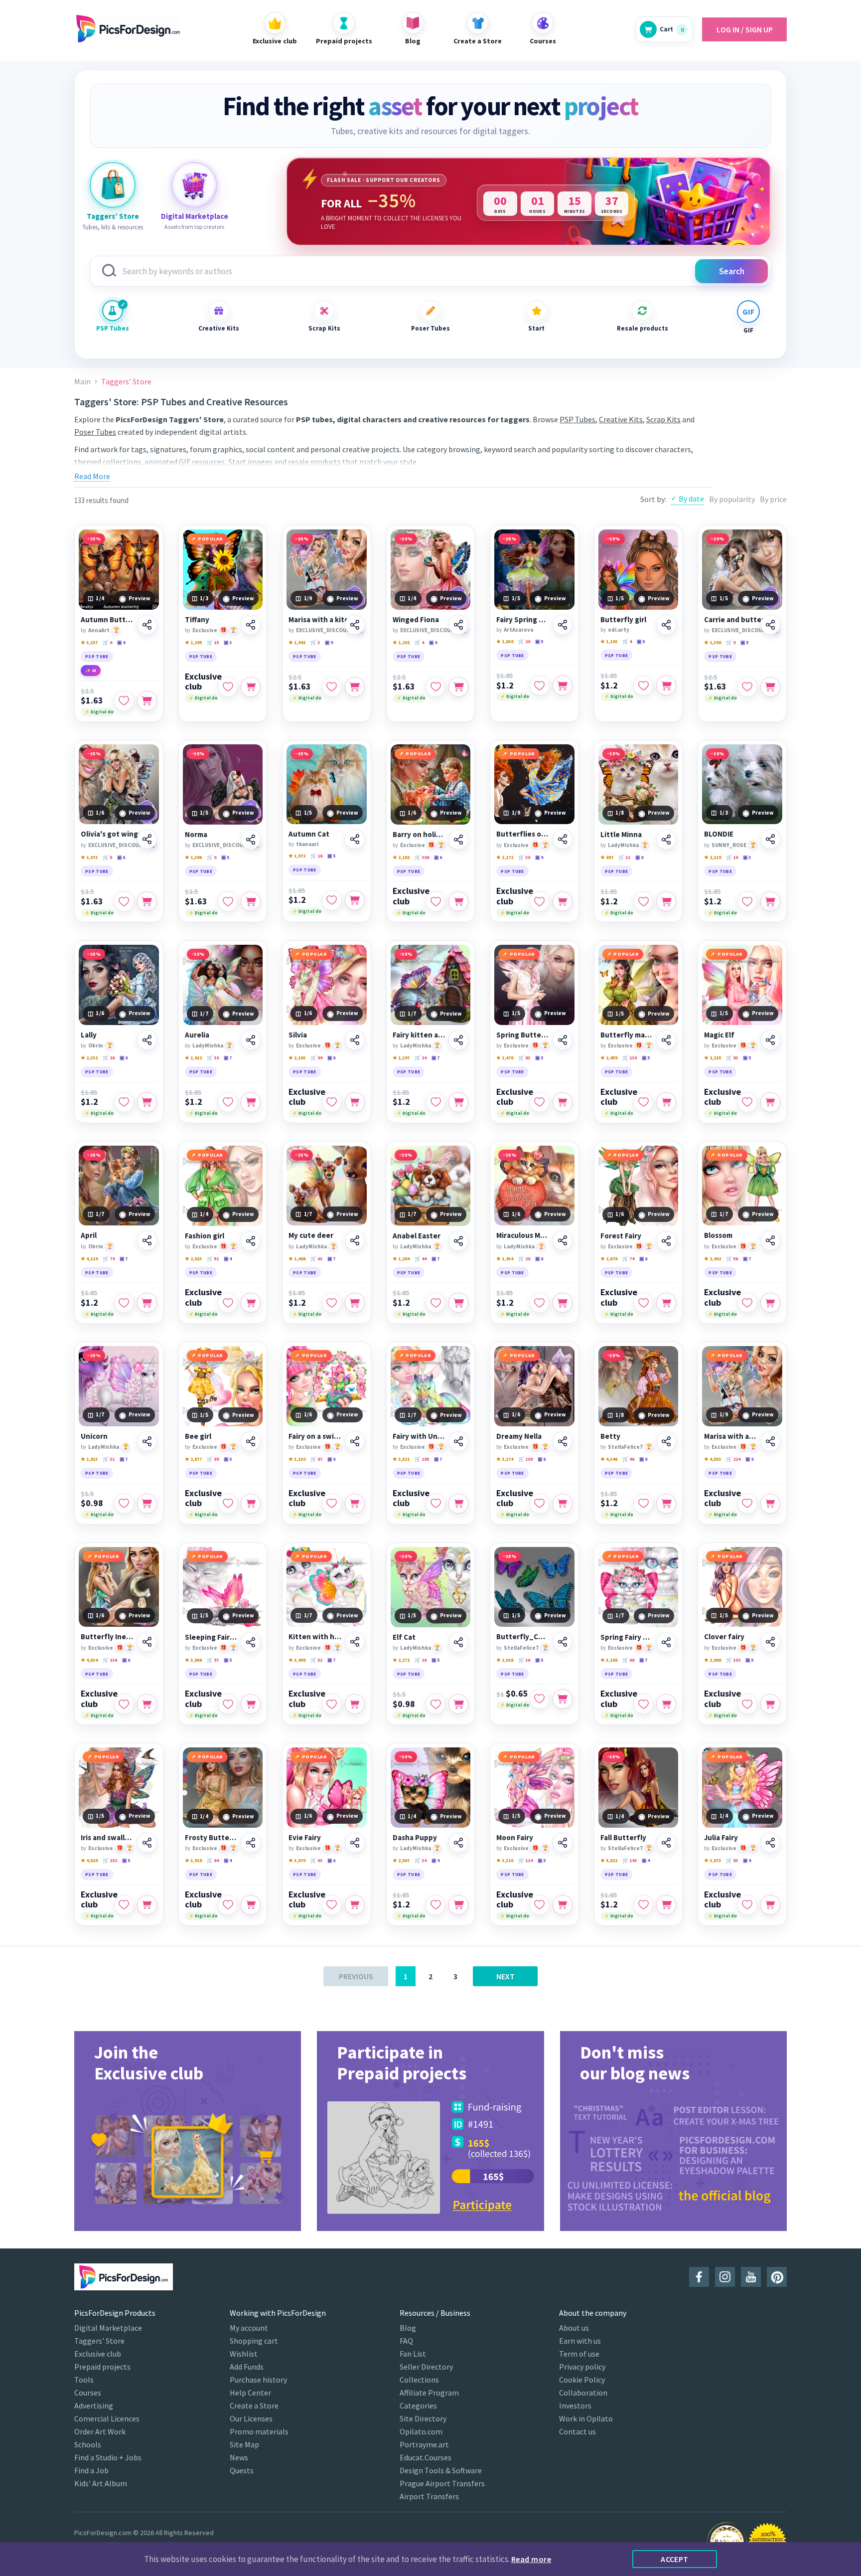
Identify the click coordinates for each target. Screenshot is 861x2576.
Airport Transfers (429, 2496)
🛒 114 (525, 1860)
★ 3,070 (297, 1860)
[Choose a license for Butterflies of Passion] (563, 901)
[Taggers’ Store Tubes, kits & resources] (113, 185)
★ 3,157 (89, 642)
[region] (529, 201)
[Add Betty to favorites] (643, 1504)
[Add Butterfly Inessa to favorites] (124, 1704)
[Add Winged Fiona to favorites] (435, 687)
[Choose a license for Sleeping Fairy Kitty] (251, 1704)
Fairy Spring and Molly (523, 620)
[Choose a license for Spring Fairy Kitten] (666, 1704)
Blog (408, 2328)
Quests (242, 2470)
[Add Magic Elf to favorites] (747, 1102)
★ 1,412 (193, 1058)
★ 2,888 (713, 1660)
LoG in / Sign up (745, 29)
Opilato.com (421, 2431)
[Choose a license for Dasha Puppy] (458, 1905)
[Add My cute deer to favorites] (332, 1303)
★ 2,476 (505, 1058)
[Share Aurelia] (251, 1040)
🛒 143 (630, 1860)
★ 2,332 (89, 1058)
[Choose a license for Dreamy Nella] (563, 1504)
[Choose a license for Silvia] (355, 1102)
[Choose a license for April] (147, 1303)
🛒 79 (109, 1259)
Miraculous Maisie (523, 1235)
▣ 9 (329, 642)
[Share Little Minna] (666, 840)
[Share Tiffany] (251, 625)
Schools (88, 2444)
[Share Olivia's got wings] (147, 839)
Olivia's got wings (111, 834)
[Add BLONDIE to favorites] (747, 901)
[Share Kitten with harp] (355, 1642)
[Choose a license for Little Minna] (666, 901)
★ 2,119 (713, 857)
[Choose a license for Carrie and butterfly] (770, 687)
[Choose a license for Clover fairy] (770, 1704)
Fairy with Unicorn (419, 1436)
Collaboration (583, 2393)
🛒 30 (524, 857)
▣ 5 (539, 641)
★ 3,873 (713, 1860)
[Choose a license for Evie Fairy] (355, 1905)
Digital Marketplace (108, 2328)
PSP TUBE (97, 656)
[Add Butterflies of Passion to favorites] (540, 901)
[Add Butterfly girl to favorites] (643, 686)
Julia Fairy (721, 1838)
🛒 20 (524, 641)
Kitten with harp (315, 1637)
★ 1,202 (401, 642)
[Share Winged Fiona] (458, 625)
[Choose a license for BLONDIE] (770, 901)
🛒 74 (628, 1259)
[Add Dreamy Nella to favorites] (540, 1504)
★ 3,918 (193, 1860)
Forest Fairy (621, 1236)
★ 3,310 (505, 1860)
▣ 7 (228, 1058)
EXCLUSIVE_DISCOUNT (325, 630)
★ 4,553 (713, 1459)
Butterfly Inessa (107, 1637)
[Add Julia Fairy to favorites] (747, 1905)
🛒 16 (316, 856)
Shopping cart (254, 2341)
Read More (92, 476)
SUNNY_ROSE (729, 845)
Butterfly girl (623, 620)
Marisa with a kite (319, 620)
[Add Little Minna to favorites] (643, 901)
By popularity (732, 499)
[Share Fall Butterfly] (666, 1843)
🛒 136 (110, 1660)
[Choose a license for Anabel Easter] (458, 1303)
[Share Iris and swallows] (147, 1843)
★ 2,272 (401, 1660)
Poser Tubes (430, 328)
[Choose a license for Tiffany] (251, 687)
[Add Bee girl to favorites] (228, 1504)
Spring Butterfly (523, 1035)
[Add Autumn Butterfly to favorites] (124, 701)
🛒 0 (107, 642)
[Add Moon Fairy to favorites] (540, 1905)
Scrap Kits (324, 328)
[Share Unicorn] (147, 1441)
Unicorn (94, 1436)
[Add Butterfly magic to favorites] (643, 1102)
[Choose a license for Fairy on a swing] (355, 1504)
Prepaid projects (102, 2367)
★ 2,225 (713, 1058)
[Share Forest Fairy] (666, 1241)
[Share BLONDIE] (770, 839)
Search (732, 271)
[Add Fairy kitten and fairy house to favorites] (435, 1102)
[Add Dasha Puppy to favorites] (435, 1905)
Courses (88, 2393)
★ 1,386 (193, 857)
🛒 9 (731, 642)
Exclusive (205, 630)
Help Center (250, 2393)
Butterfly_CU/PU (523, 1637)
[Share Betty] (666, 1441)
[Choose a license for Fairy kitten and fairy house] (458, 1102)
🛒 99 (316, 1058)
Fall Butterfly (623, 1838)
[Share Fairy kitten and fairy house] (458, 1040)
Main (82, 382)
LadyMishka (623, 845)
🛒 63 (316, 1259)
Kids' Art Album (101, 2483)
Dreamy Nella (519, 1436)
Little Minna (621, 835)
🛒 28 (524, 1259)
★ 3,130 (297, 1459)
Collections (419, 2380)
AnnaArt (99, 630)
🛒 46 (628, 1459)
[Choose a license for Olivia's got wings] (147, 901)
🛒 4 (419, 642)
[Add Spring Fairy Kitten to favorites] (643, 1704)
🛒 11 (624, 857)
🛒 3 (315, 642)
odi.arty (619, 630)
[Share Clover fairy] (770, 1642)
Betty (610, 1436)
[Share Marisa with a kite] (355, 625)
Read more (531, 2559)
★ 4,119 (89, 1259)
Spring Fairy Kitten (627, 1637)
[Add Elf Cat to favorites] (435, 1704)
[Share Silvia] (355, 1040)
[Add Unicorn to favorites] (124, 1504)
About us (574, 2328)
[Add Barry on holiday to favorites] (435, 901)
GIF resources (202, 462)
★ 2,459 (609, 1058)
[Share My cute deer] (355, 1240)
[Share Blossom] (770, 1240)
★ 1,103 (609, 641)
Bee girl (198, 1436)
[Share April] (147, 1240)
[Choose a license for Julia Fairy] (770, 1905)
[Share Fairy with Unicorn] (458, 1441)
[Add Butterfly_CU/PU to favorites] (540, 1699)
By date (691, 499)
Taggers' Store (99, 2341)
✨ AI (91, 670)
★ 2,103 (297, 1058)
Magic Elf (719, 1035)
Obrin (96, 1045)
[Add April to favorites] (124, 1303)
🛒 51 (213, 1259)
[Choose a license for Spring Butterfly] (563, 1102)
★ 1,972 (297, 856)
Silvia (298, 1035)
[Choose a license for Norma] (251, 901)
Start (536, 328)
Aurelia (197, 1035)
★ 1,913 (89, 1459)
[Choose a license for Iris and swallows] (147, 1905)
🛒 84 (213, 1860)
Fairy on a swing (315, 1436)
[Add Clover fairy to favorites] (747, 1704)
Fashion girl (205, 1236)
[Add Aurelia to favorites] (228, 1102)
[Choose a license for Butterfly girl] (666, 686)
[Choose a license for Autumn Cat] (355, 900)
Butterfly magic (627, 1035)
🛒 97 (213, 1660)
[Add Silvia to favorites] (332, 1102)
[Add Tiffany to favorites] (228, 687)
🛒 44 (421, 1259)
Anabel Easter (417, 1236)
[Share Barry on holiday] (458, 840)
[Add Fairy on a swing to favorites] (332, 1504)
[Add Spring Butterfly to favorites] (540, 1102)
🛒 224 (733, 1459)
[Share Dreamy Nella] (563, 1441)
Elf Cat (404, 1637)
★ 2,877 (193, 1459)
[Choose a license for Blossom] (770, 1303)
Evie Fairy (305, 1838)
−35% (94, 539)
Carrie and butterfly (739, 620)
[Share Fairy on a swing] (355, 1441)
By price (773, 499)
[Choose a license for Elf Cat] (458, 1704)
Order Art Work (100, 2431)
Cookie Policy (582, 2380)
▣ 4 (121, 642)
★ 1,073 (89, 857)
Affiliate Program (429, 2393)
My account (249, 2328)
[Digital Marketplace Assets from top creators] (194, 185)
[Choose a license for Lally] (147, 1102)
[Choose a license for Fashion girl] (251, 1303)
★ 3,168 (609, 1660)
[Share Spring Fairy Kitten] (666, 1642)
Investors (575, 2405)
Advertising (94, 2405)
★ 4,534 (89, 1660)
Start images (250, 462)
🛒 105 (422, 1459)
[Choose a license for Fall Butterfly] (666, 1905)
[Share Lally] (147, 1040)
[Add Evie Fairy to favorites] (332, 1905)
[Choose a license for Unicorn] (147, 1504)
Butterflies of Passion (523, 834)
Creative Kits (219, 328)
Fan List (413, 2354)
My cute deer (311, 1235)
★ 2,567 (401, 1860)
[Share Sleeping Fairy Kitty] (251, 1642)
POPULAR (211, 539)
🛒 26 (109, 1058)
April (89, 1235)
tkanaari (307, 844)
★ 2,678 (609, 1259)
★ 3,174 (505, 1459)
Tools (84, 2380)
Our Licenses (251, 2418)
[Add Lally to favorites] (124, 1102)
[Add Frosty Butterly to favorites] (228, 1905)
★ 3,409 (297, 1660)
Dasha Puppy (415, 1838)
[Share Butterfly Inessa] (147, 1642)
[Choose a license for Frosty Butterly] (251, 1905)
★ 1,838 (505, 641)
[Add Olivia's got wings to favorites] (124, 901)
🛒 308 (422, 857)
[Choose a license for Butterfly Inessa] (147, 1704)
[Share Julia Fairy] (770, 1843)
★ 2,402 (713, 1259)
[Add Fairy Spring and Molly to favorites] (540, 686)
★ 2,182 (401, 857)
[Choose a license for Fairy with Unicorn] (458, 1504)
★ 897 (607, 857)
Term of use (579, 2354)
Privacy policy (582, 2367)
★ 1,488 (297, 1259)
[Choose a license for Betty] (666, 1504)
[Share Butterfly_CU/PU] (563, 1642)
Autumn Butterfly (107, 620)
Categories (418, 2405)
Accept (675, 2559)
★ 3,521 (401, 1459)
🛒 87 (316, 1459)
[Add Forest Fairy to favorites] (643, 1303)
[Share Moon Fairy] (563, 1843)
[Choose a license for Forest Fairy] (666, 1303)
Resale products (642, 328)
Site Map (244, 2444)
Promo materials (259, 2431)
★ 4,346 (609, 1459)
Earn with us (580, 2341)
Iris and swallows (107, 1838)
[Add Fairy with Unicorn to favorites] (435, 1504)
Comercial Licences (107, 2418)
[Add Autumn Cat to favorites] (332, 900)
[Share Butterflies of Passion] (563, 839)
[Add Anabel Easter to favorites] (435, 1303)
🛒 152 (110, 1860)
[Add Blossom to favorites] (747, 1303)
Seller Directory (426, 2367)
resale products (314, 462)
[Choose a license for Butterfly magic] (666, 1102)
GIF (748, 330)
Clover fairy (724, 1637)
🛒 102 (733, 1660)
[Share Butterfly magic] (666, 1040)
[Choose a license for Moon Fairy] (563, 1905)
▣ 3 (228, 642)
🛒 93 (732, 1058)
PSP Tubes (113, 328)
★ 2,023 (193, 1259)
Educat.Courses (426, 2457)
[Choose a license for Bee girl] (251, 1504)
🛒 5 (107, 857)
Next (505, 1976)
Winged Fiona (416, 620)
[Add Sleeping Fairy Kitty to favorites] (228, 1704)
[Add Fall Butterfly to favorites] (643, 1905)
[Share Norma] (251, 840)
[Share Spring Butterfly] (563, 1040)
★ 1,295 (193, 642)
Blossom (718, 1235)
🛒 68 (628, 1660)
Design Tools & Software (441, 2470)
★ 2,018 (505, 1660)
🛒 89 (213, 1459)
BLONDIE (719, 834)
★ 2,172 (505, 857)
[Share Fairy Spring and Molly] (563, 625)
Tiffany (197, 620)
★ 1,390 (713, 642)
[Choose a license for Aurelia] (251, 1102)
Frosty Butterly (212, 1838)
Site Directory (423, 2418)
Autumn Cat (309, 834)
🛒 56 (732, 1259)
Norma (196, 835)
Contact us (577, 2431)
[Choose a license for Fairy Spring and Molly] (563, 686)
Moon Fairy (515, 1838)
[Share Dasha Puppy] (458, 1843)
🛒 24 (421, 1058)
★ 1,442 (297, 642)
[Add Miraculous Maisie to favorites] (540, 1303)
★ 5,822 (609, 1860)
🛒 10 (732, 857)
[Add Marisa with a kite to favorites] (332, 687)
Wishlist (244, 2354)
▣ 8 (639, 857)
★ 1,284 (401, 1259)
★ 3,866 (193, 1660)
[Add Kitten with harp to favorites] (332, 1704)
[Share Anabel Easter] (458, 1241)
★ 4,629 (89, 1860)
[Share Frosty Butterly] (251, 1843)
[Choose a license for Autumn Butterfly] (147, 701)
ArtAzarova (518, 630)
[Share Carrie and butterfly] (770, 625)
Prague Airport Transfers (442, 2483)
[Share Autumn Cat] (355, 839)
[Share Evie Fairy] (355, 1843)
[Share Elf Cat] (458, 1642)
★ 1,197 (401, 1058)
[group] (188, 2131)
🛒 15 (213, 642)
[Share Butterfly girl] (666, 625)
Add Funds (247, 2367)
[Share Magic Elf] (770, 1040)
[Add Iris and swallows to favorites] (124, 1905)
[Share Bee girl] (251, 1441)
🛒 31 (109, 1459)
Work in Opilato (586, 2418)
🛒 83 (524, 1058)
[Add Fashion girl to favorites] (228, 1303)
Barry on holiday (419, 835)
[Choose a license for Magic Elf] (770, 1102)
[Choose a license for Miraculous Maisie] (563, 1303)
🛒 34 (421, 1860)
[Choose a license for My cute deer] (355, 1303)
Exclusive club (203, 682)
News (239, 2457)
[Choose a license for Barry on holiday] (458, 901)
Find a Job (91, 2470)
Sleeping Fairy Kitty (212, 1637)
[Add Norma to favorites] (228, 901)
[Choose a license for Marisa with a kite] (355, 687)
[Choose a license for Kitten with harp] (355, 1704)
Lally (89, 1035)
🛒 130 (630, 1058)
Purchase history (258, 2380)
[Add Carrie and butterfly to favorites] (747, 687)
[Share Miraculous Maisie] (563, 1240)
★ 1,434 (505, 1259)
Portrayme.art (424, 2444)
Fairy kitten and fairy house (419, 1035)
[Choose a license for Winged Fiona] (458, 687)
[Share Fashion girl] (251, 1241)
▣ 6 (121, 857)
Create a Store (254, 2405)
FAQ (406, 2341)
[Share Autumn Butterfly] (147, 625)
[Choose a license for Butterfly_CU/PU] (563, 1699)
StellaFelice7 (625, 1447)
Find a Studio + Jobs (108, 2457)
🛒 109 (525, 1459)
